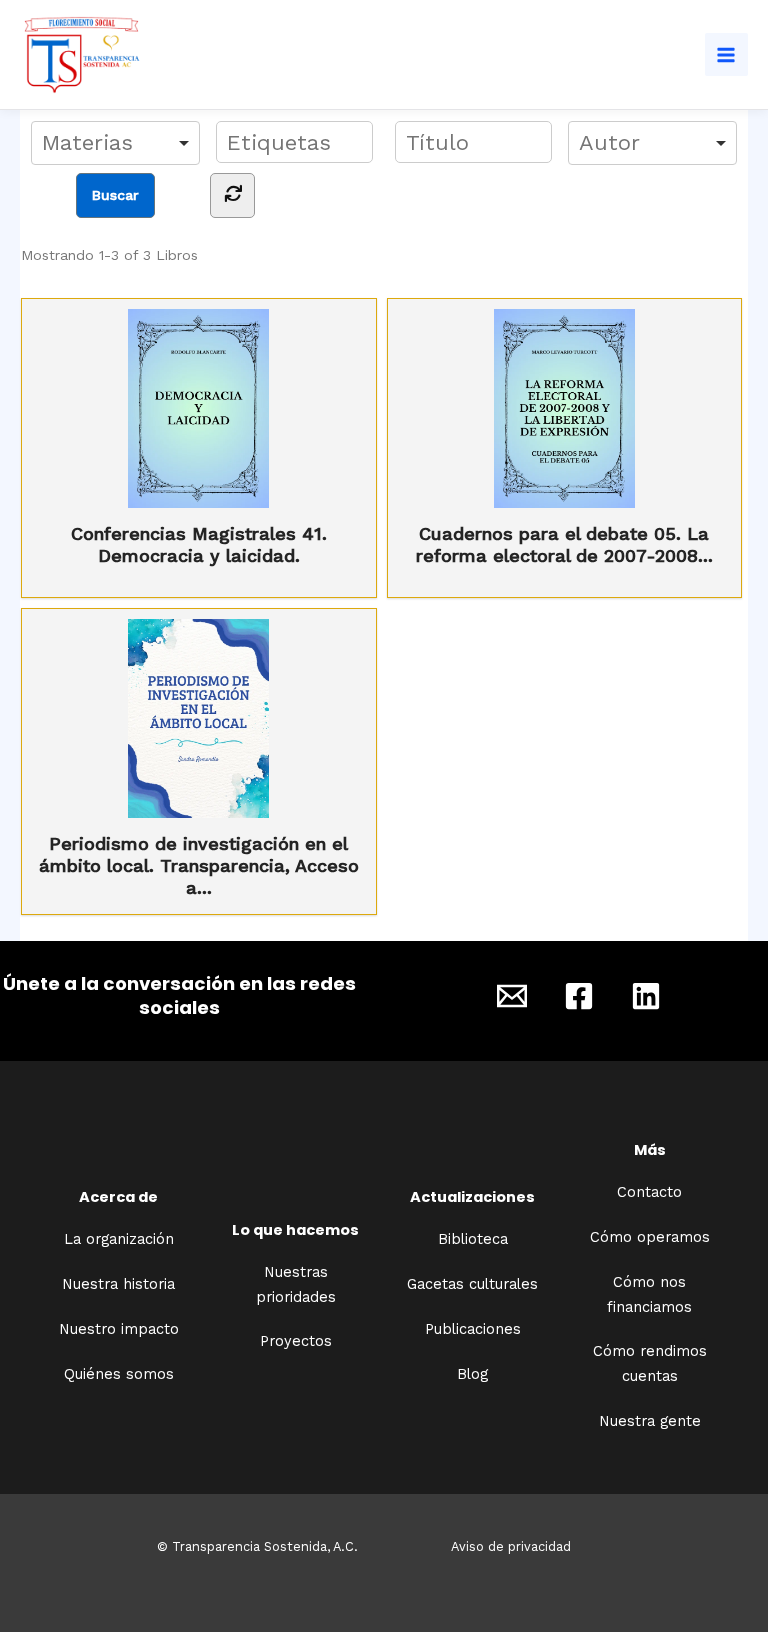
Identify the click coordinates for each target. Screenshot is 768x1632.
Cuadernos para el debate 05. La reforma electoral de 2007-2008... (564, 544)
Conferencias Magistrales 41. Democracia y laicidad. (199, 544)
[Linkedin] (646, 996)
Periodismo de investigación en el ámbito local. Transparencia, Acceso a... (199, 865)
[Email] (512, 996)
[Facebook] (579, 996)
